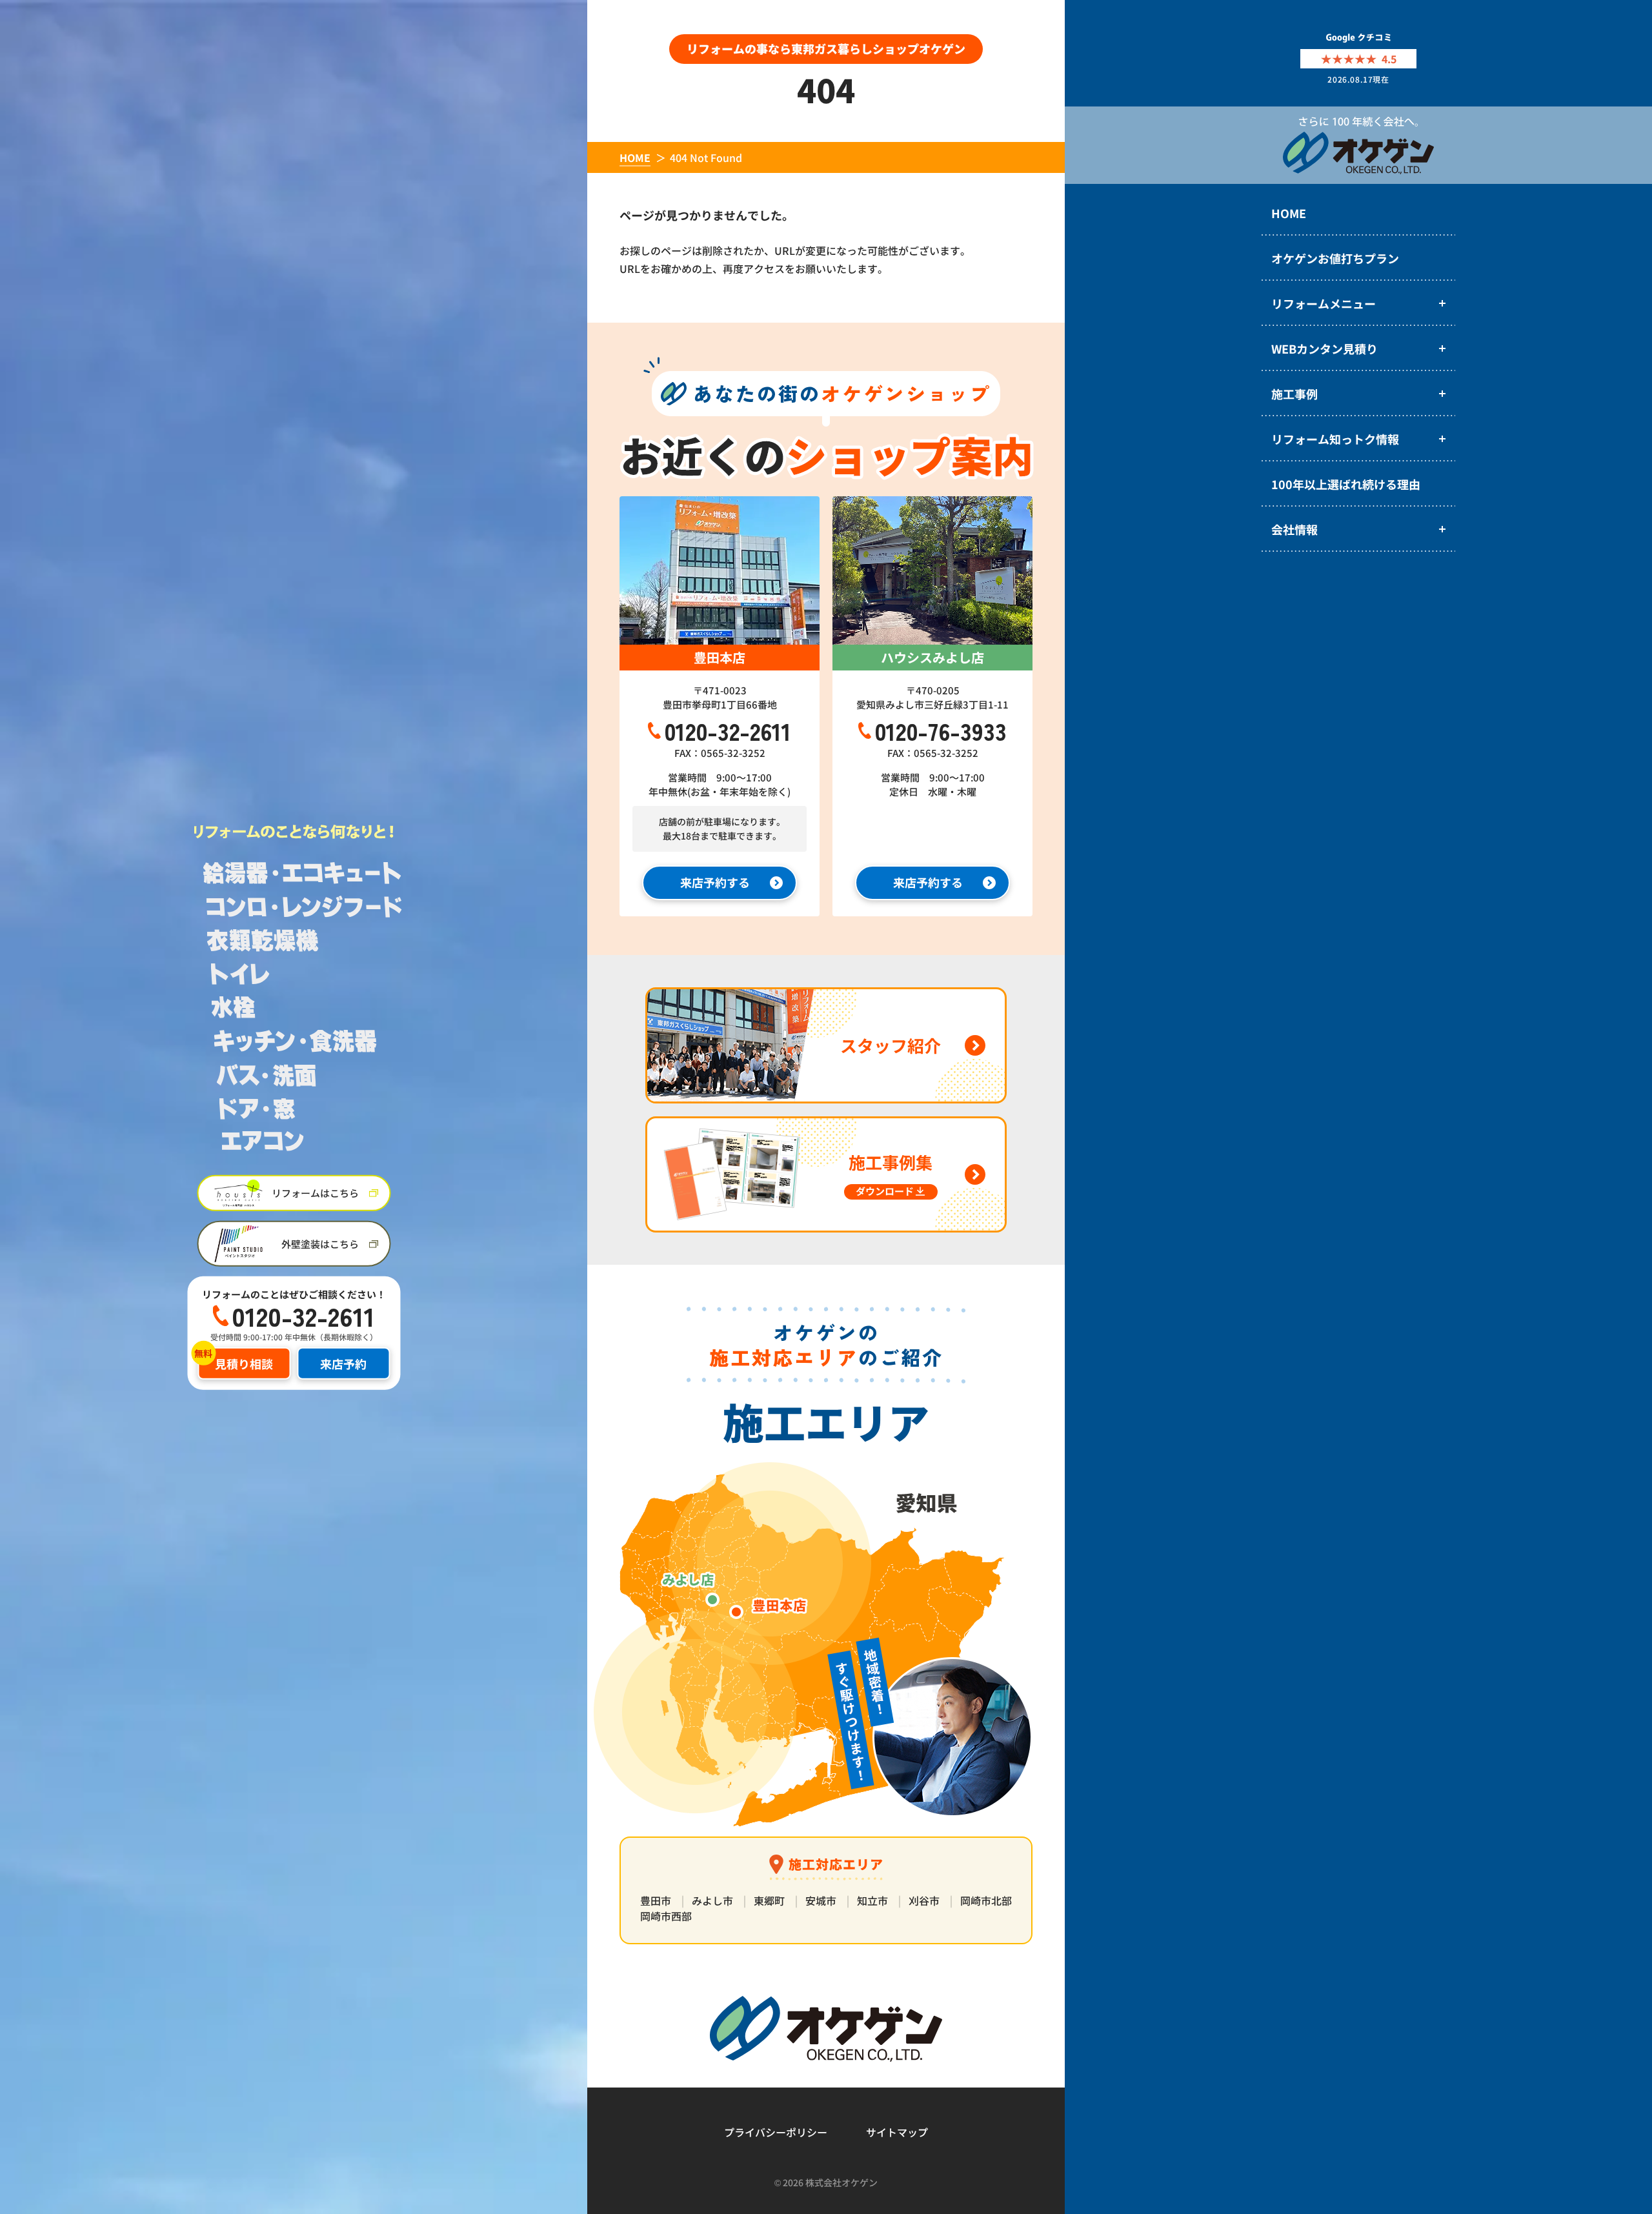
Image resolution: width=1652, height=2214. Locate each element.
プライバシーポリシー (776, 2132)
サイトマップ (897, 2132)
